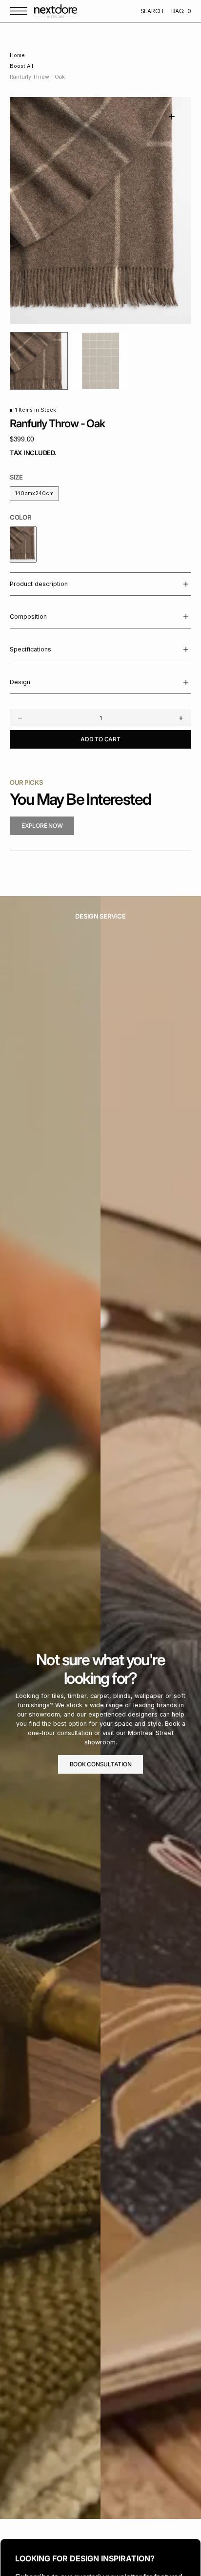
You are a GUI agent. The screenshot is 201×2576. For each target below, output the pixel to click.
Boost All (21, 66)
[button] (21, 11)
